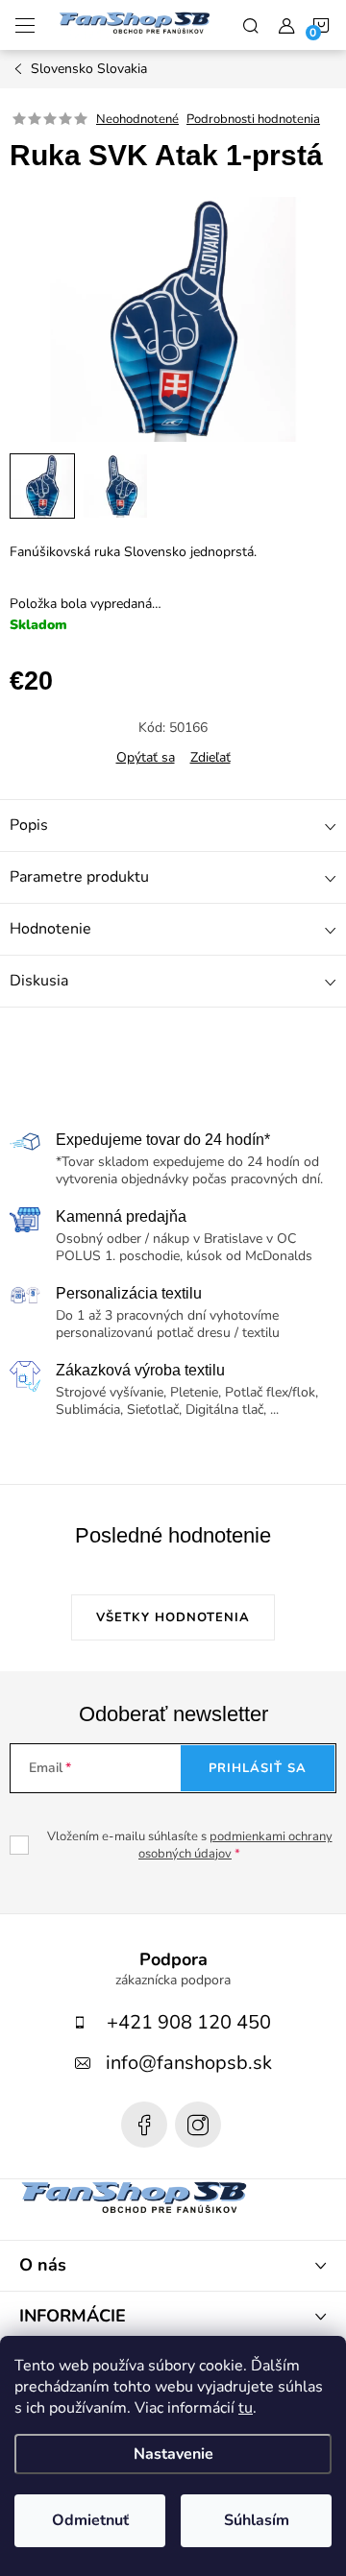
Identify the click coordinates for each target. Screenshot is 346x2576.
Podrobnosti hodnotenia (253, 119)
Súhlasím (257, 2520)
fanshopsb (198, 2125)
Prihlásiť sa (258, 1768)
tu (246, 2408)
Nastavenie (173, 2454)
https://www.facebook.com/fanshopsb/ (144, 2125)
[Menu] (25, 25)
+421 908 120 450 (189, 2022)
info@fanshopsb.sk (189, 2063)
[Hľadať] (251, 25)
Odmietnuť (90, 2520)
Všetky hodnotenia (173, 1617)
